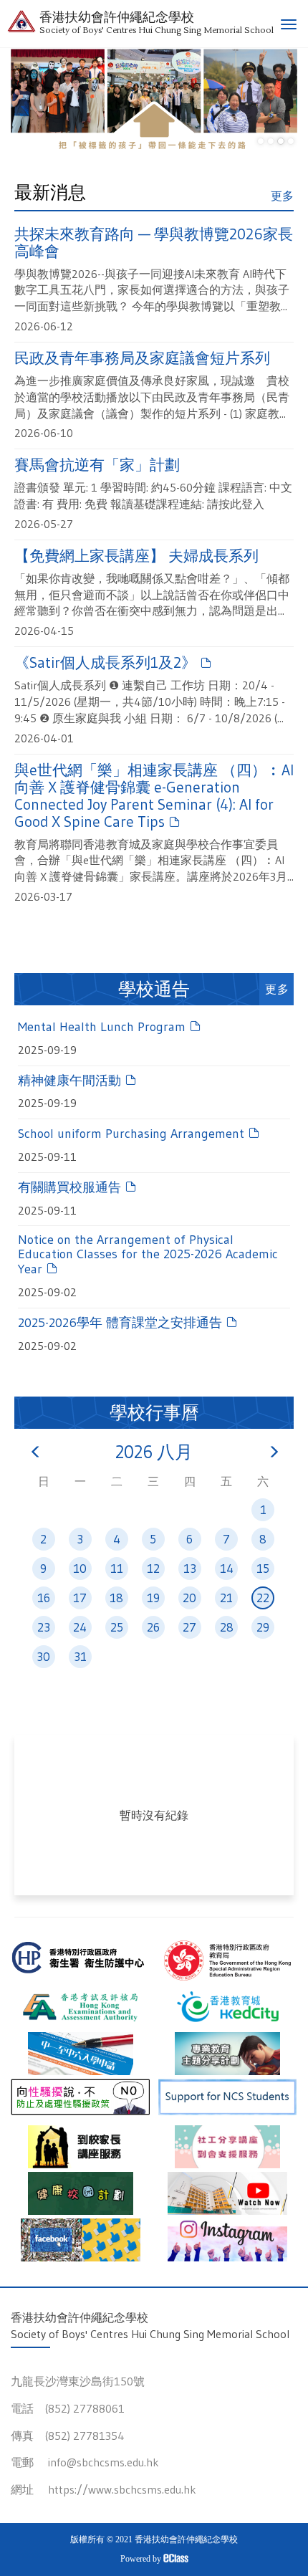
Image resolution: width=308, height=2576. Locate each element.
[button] (261, 141)
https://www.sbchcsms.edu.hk (122, 2489)
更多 (282, 196)
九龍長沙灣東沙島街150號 (78, 2381)
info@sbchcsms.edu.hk (104, 2462)
